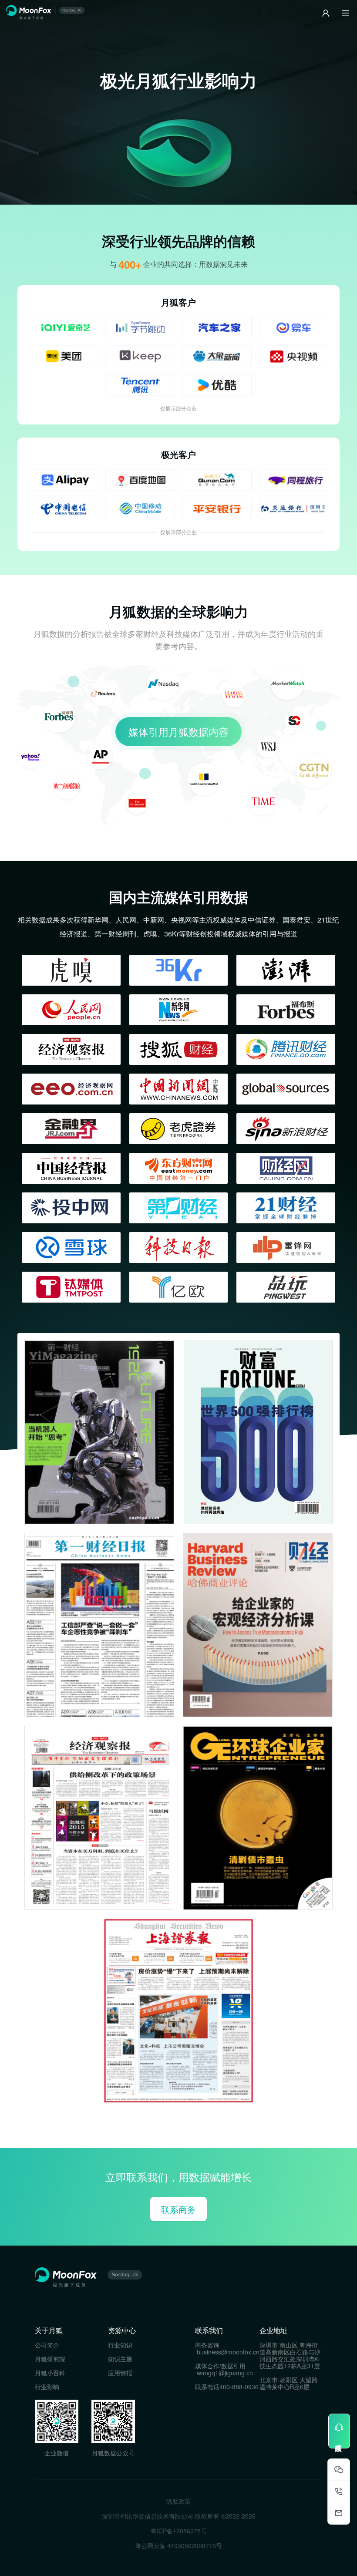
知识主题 (120, 2359)
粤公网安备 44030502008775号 (178, 2546)
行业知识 (120, 2345)
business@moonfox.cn (228, 2352)
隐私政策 (178, 2501)
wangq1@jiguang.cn (225, 2373)
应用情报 (120, 2373)
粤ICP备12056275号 (179, 2531)
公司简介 (47, 2345)
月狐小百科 (50, 2373)
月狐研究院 (50, 2359)
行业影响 (47, 2387)
